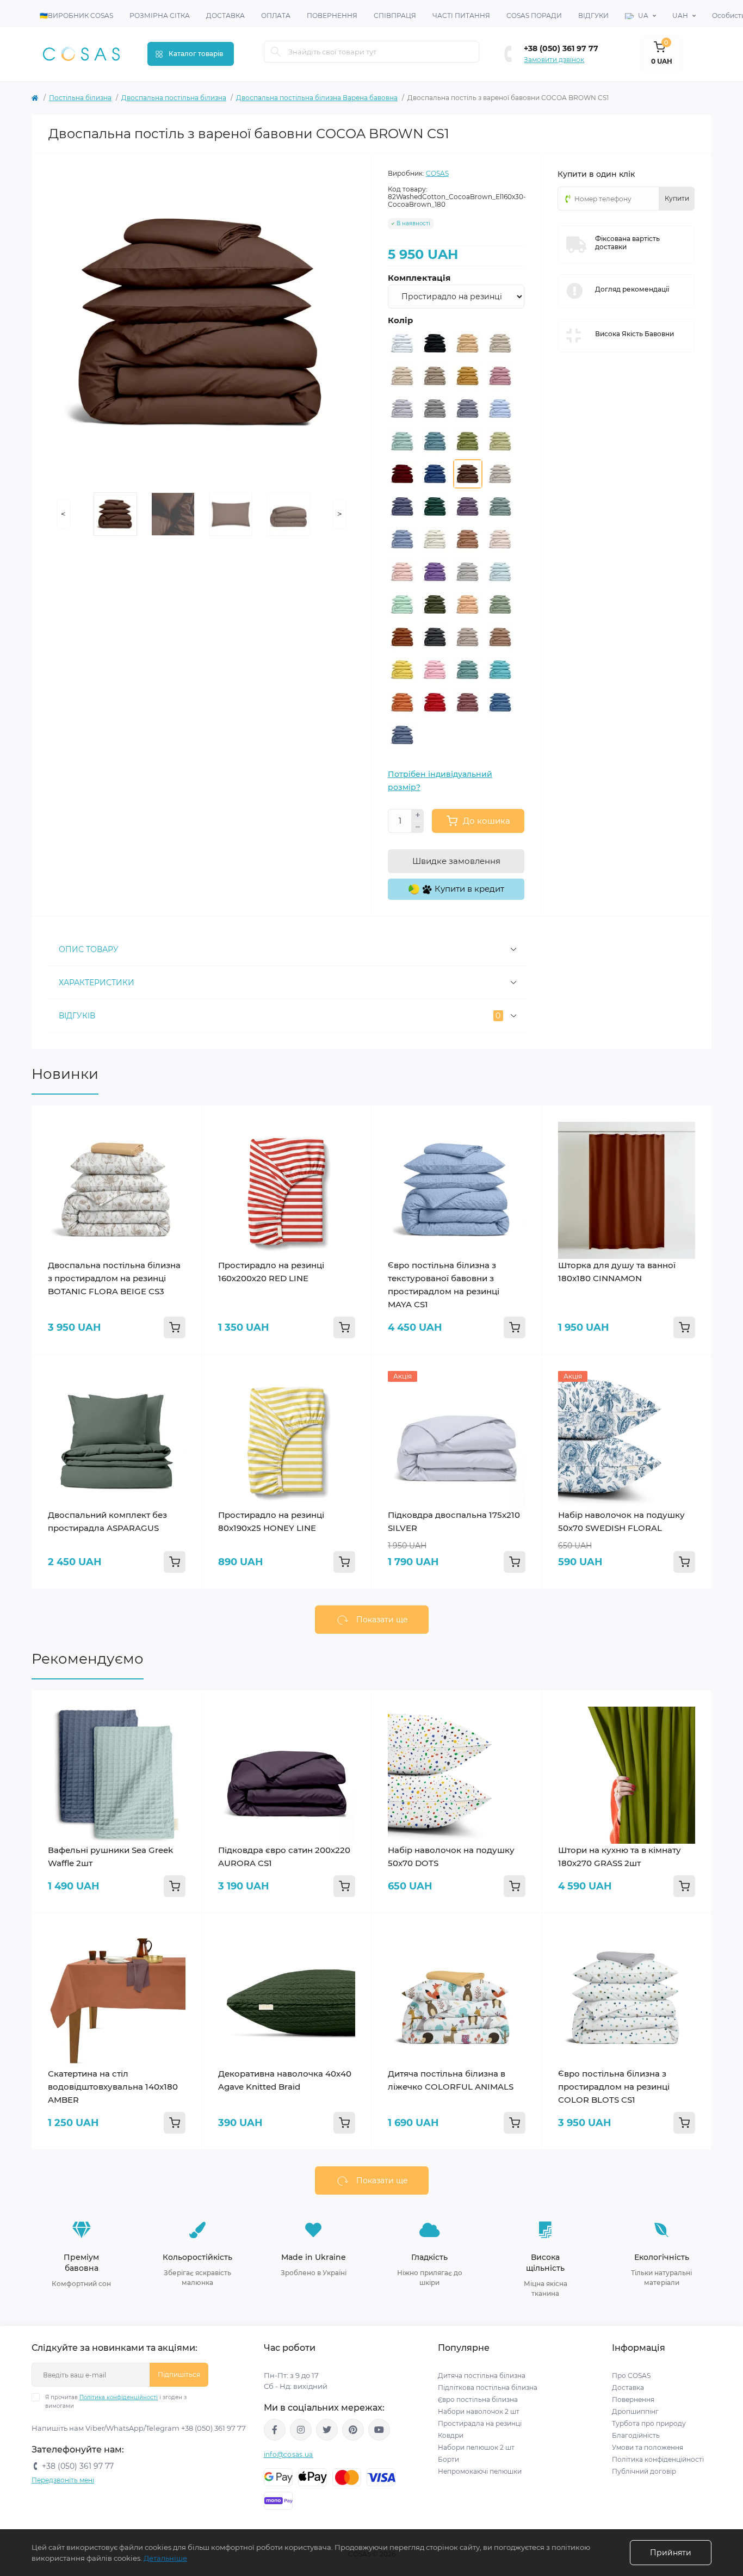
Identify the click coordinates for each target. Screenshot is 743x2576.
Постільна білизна (80, 98)
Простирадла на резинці (480, 2423)
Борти (448, 2459)
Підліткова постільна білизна (488, 2387)
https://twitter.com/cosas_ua (327, 2430)
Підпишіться (179, 2374)
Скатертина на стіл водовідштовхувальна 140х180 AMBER (113, 2087)
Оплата (276, 16)
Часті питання (461, 16)
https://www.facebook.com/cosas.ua (275, 2430)
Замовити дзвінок (554, 60)
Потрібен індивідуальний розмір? (440, 781)
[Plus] (418, 815)
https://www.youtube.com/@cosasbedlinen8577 (379, 2430)
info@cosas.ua (289, 2454)
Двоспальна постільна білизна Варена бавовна (317, 98)
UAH (680, 16)
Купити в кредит (468, 889)
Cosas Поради (534, 16)
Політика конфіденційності (119, 2397)
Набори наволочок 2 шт (479, 2411)
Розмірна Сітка (160, 16)
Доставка (225, 16)
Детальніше (165, 2558)
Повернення (332, 16)
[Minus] (418, 827)
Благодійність (636, 2435)
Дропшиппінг (635, 2411)
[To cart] (175, 1327)
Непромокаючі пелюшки (480, 2471)
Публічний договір (644, 2471)
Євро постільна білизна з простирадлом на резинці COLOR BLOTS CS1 (614, 2087)
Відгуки (593, 16)
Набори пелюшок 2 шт (476, 2447)
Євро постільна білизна (478, 2399)
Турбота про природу (649, 2423)
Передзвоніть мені (63, 2480)
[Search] (276, 52)
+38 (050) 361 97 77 (561, 48)
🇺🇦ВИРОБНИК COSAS (76, 16)
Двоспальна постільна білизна (174, 98)
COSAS (437, 173)
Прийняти (671, 2553)
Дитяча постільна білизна (482, 2376)
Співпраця (395, 16)
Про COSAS (631, 2376)
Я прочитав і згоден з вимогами (116, 2402)
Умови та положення (648, 2447)
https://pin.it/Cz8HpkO (353, 2430)
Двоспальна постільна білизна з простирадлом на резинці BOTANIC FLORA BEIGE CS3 (114, 1278)
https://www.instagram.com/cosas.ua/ (301, 2430)
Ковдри (451, 2435)
